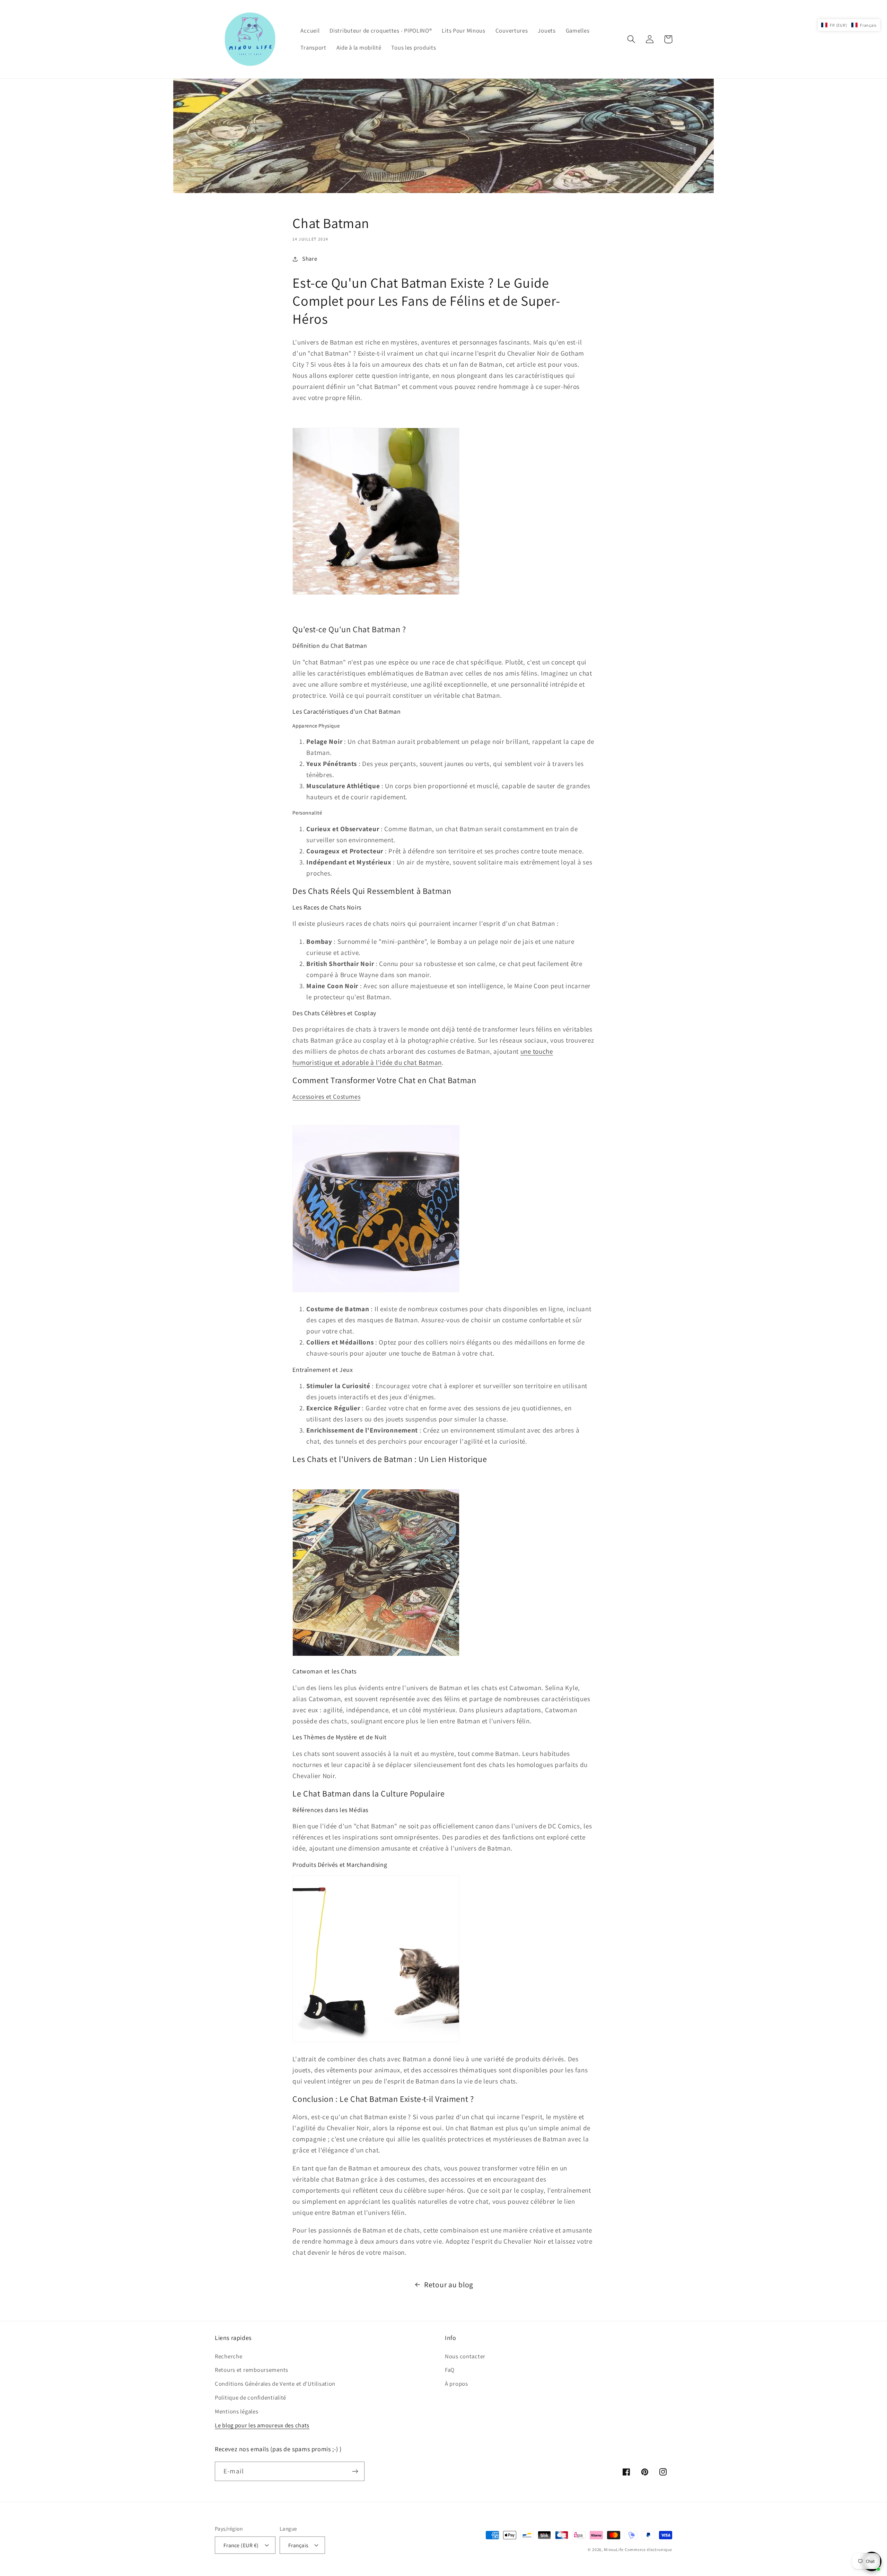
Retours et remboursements (252, 2370)
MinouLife (614, 2549)
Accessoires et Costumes (326, 1096)
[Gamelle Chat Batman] (376, 1291)
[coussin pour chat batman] (376, 1655)
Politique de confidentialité (251, 2397)
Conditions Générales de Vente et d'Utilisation (275, 2384)
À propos (456, 2384)
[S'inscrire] (355, 2471)
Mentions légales (237, 2411)
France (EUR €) (241, 2545)
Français (298, 2545)
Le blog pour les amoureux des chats (262, 2425)
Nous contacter (465, 2356)
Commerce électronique (648, 2549)
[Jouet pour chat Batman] (376, 594)
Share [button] (310, 259)
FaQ (450, 2370)
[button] (631, 39)
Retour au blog (449, 2285)
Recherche (229, 2356)
